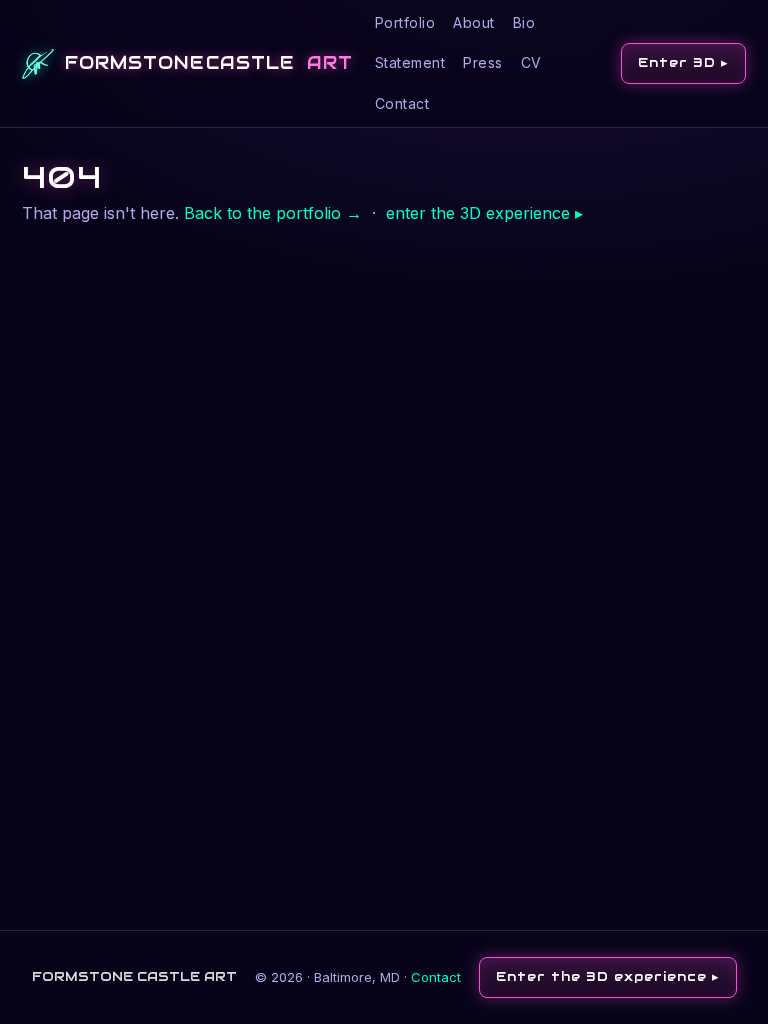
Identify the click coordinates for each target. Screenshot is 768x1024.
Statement (410, 62)
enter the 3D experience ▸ (484, 213)
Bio (524, 22)
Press (483, 62)
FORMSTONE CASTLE (209, 62)
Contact (402, 103)
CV (531, 62)
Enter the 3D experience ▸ (608, 976)
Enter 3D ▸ (683, 62)
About (474, 22)
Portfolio (405, 22)
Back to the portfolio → (273, 213)
